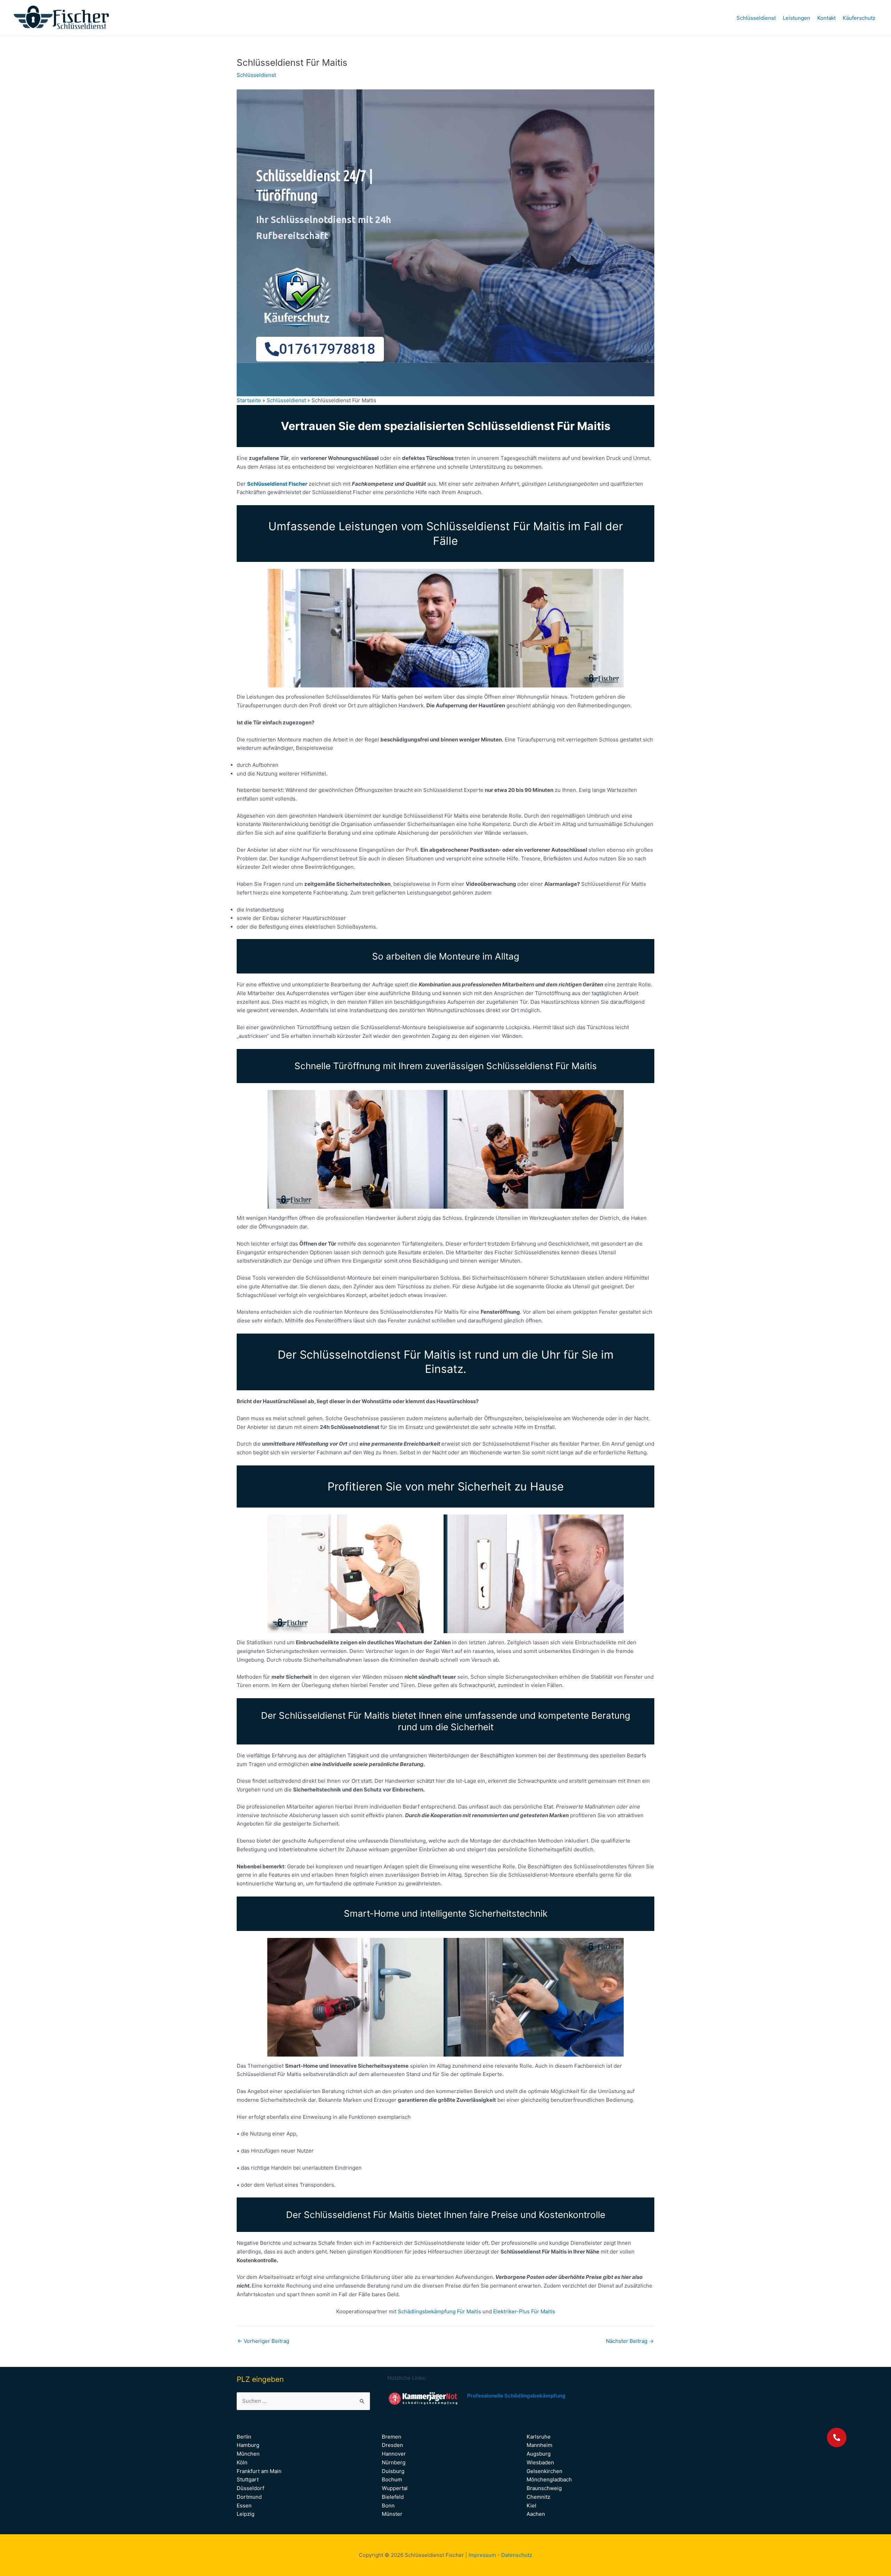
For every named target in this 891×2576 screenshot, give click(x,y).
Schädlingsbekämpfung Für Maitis (440, 2311)
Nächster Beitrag (630, 2341)
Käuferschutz (859, 18)
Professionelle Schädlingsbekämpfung (516, 2396)
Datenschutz (517, 2555)
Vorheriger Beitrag (263, 2341)
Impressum (482, 2555)
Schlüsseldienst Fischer (277, 484)
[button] (837, 2438)
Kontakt (826, 18)
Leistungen (797, 18)
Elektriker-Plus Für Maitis (524, 2311)
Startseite (249, 400)
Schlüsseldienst (756, 18)
